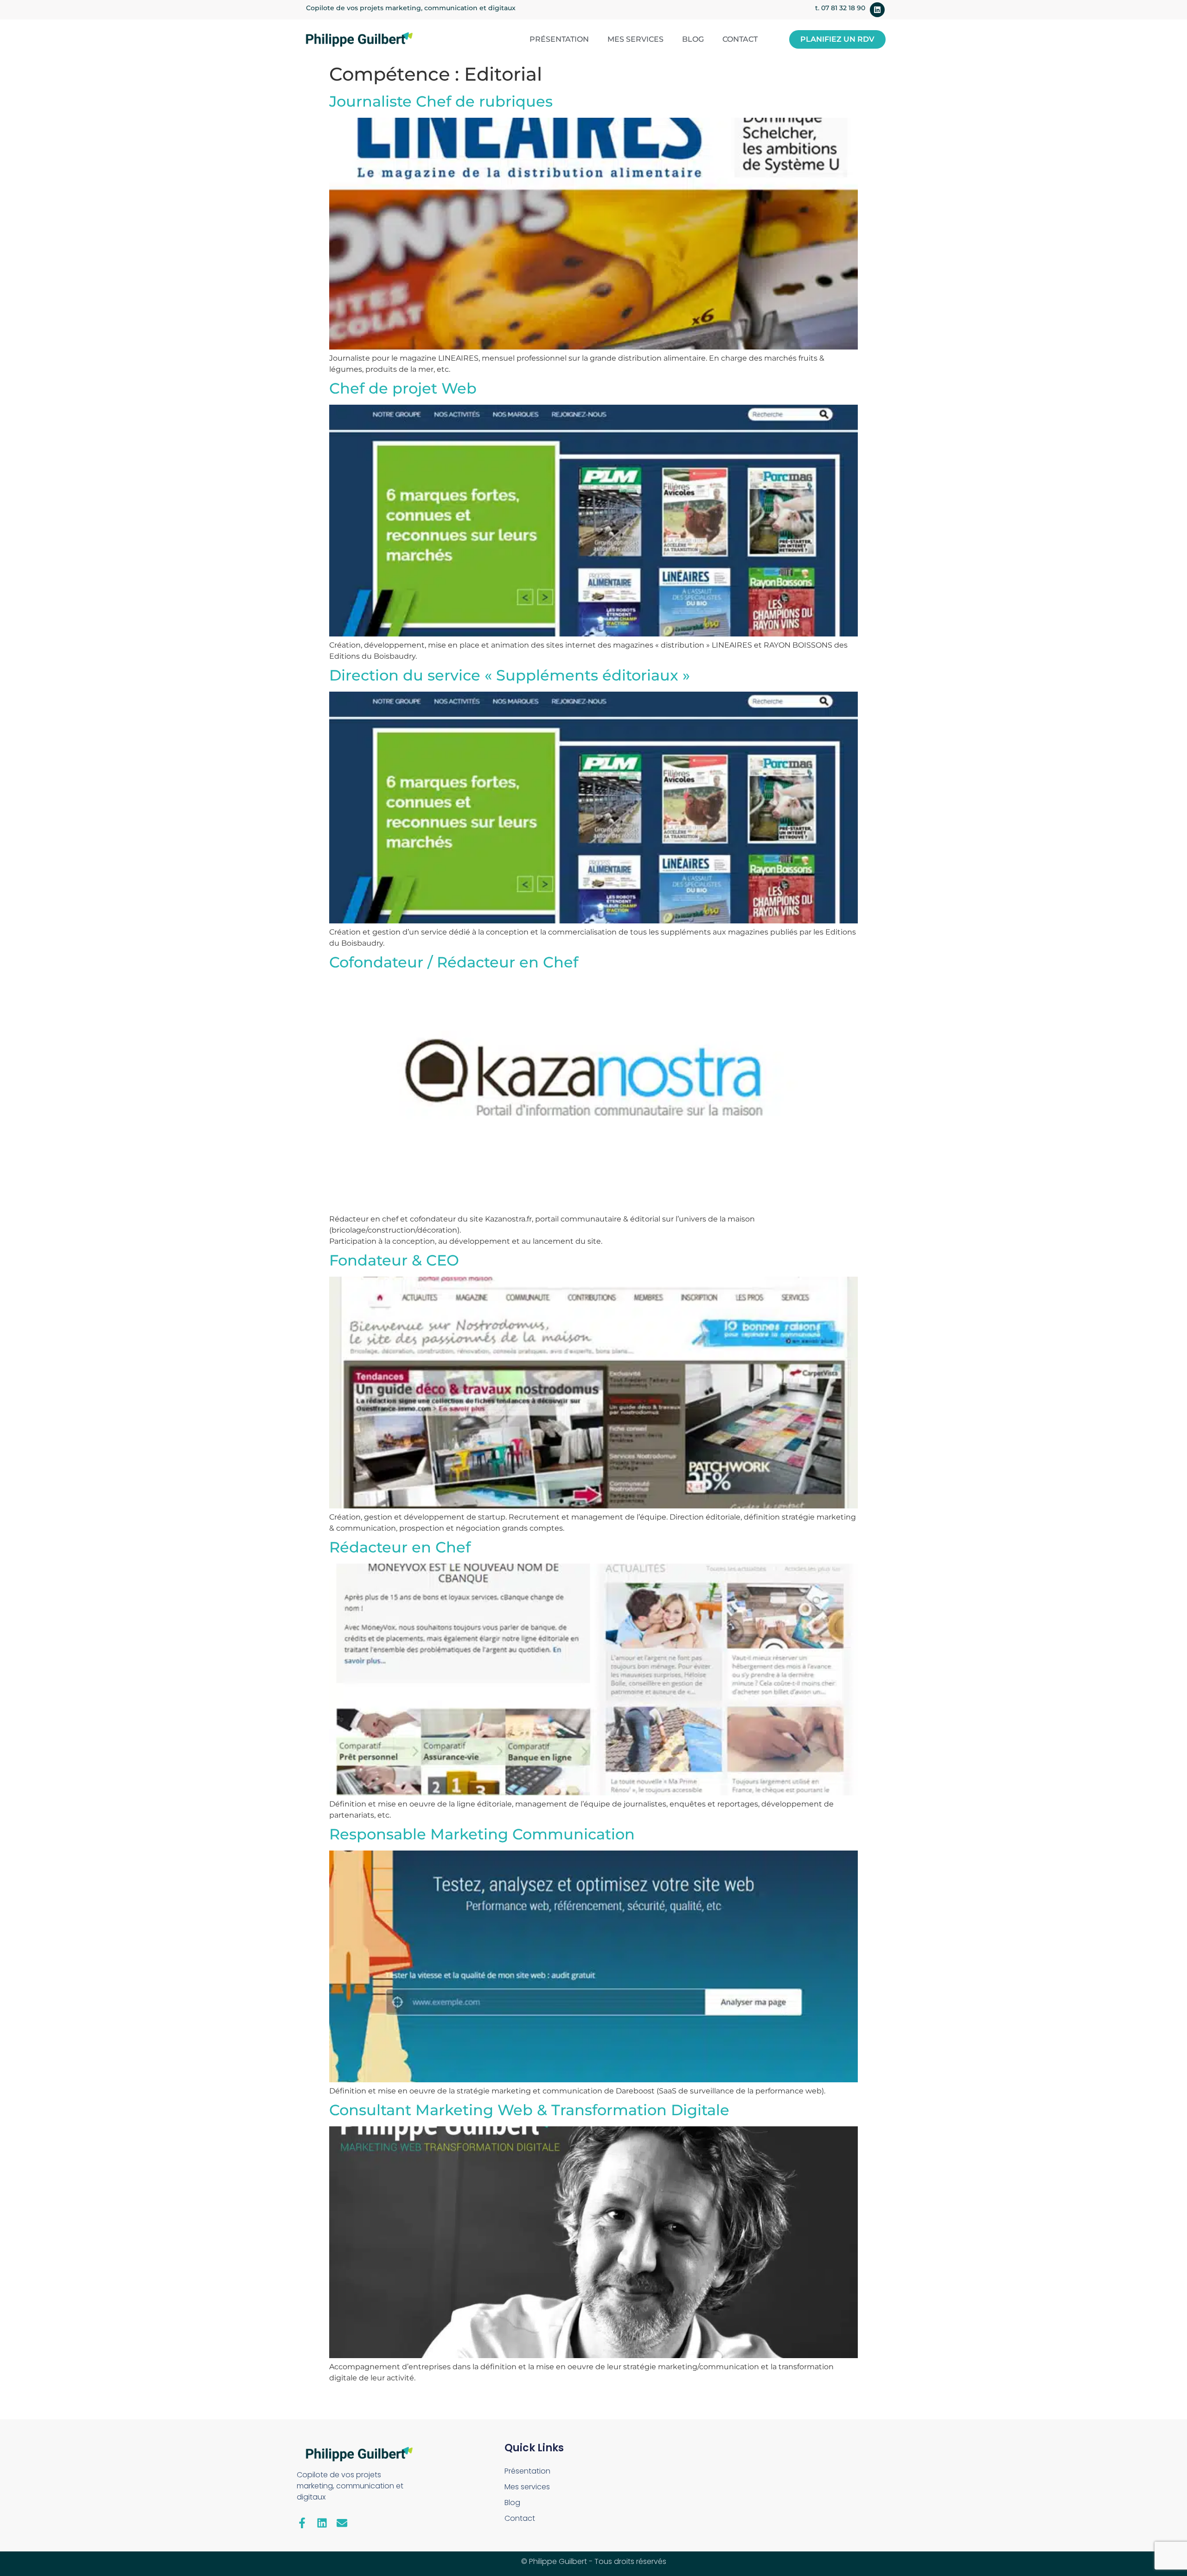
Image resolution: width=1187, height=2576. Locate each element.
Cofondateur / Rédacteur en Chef (454, 962)
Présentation (559, 39)
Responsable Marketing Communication (482, 1834)
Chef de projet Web (403, 388)
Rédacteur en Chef (400, 1547)
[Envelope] (342, 2523)
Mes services (635, 39)
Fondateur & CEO (394, 1260)
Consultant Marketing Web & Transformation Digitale (529, 2110)
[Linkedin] (877, 10)
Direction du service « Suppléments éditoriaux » (510, 675)
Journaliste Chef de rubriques (441, 101)
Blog (693, 39)
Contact (740, 39)
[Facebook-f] (302, 2523)
